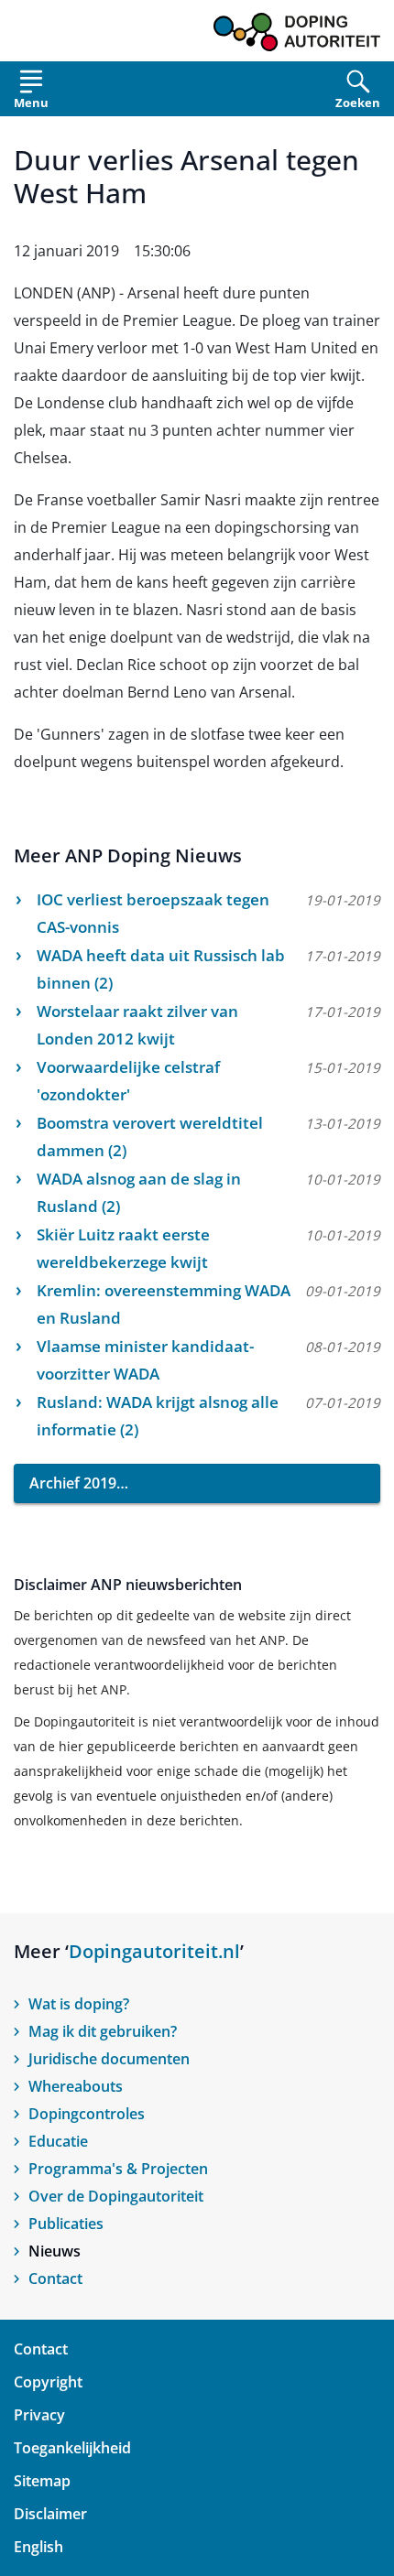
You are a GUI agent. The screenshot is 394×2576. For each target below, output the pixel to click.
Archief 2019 (73, 1483)
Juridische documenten (109, 2059)
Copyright (48, 2382)
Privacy (39, 2415)
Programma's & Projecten (118, 2169)
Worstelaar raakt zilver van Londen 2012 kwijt (137, 1025)
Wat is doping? (79, 2004)
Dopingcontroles (87, 2114)
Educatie (58, 2141)
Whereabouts (76, 2086)
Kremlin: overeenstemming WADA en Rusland (164, 1304)
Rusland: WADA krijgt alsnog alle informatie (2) (158, 1416)
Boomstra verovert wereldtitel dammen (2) (150, 1136)
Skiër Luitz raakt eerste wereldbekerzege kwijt (123, 1248)
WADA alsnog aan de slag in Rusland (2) (139, 1192)
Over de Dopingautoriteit (116, 2196)
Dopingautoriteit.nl (154, 1951)
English (38, 2547)
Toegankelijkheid (72, 2448)
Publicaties (66, 2224)
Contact (55, 2278)
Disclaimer (50, 2514)
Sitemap (42, 2481)
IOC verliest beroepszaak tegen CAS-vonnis (153, 913)
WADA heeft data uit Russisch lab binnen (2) (161, 969)
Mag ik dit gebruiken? (103, 2031)
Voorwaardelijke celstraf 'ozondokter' (128, 1081)
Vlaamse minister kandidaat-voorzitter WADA (145, 1360)
